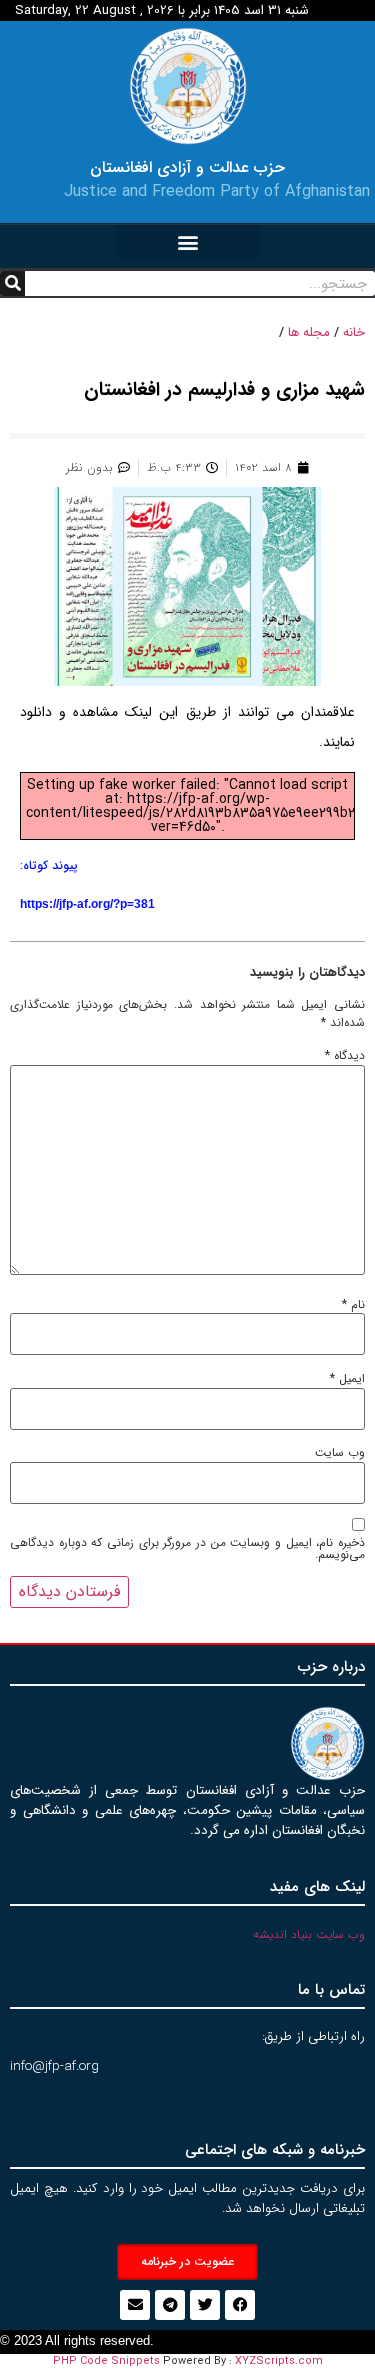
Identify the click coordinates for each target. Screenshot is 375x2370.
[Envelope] (135, 2305)
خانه (354, 332)
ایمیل (347, 1379)
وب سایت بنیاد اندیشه (309, 1934)
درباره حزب (331, 1667)
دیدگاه (345, 1056)
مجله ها (309, 332)
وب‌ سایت (340, 1453)
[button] (188, 241)
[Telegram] (170, 2305)
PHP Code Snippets (106, 2361)
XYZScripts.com (279, 2361)
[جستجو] (12, 283)
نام (353, 1305)
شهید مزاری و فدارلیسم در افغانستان (224, 390)
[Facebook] (240, 2305)
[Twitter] (205, 2305)
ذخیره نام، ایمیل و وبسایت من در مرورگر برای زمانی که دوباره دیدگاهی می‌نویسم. (187, 1549)
